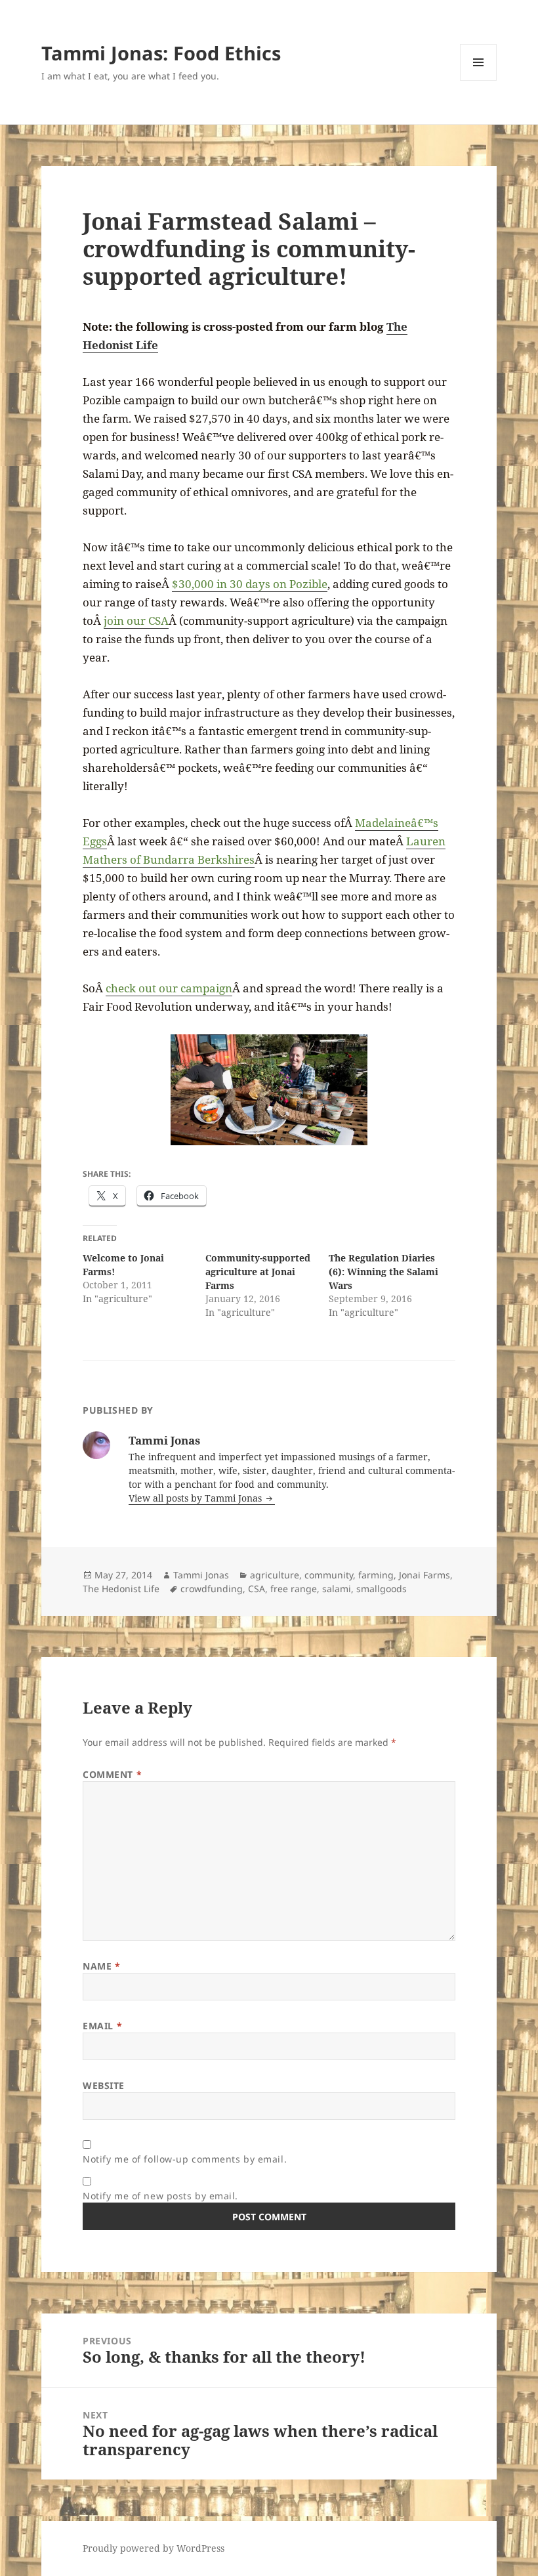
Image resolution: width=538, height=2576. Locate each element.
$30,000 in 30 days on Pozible (250, 584)
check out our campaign (169, 988)
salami (337, 1589)
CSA (257, 1589)
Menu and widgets (479, 80)
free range (294, 1589)
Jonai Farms (424, 1575)
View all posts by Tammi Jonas (197, 1498)
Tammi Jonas (201, 1575)
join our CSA (136, 621)
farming (376, 1575)
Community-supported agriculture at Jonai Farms (258, 1272)
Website (104, 2085)
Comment (112, 1774)
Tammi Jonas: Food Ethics (161, 53)
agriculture (275, 1575)
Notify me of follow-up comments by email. (185, 2159)
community (329, 1575)
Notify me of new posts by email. (160, 2196)
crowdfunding (212, 1589)
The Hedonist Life (121, 1589)
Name (101, 1966)
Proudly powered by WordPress (154, 2548)
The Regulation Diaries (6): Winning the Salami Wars (383, 1272)
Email (102, 2026)
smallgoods (382, 1589)
